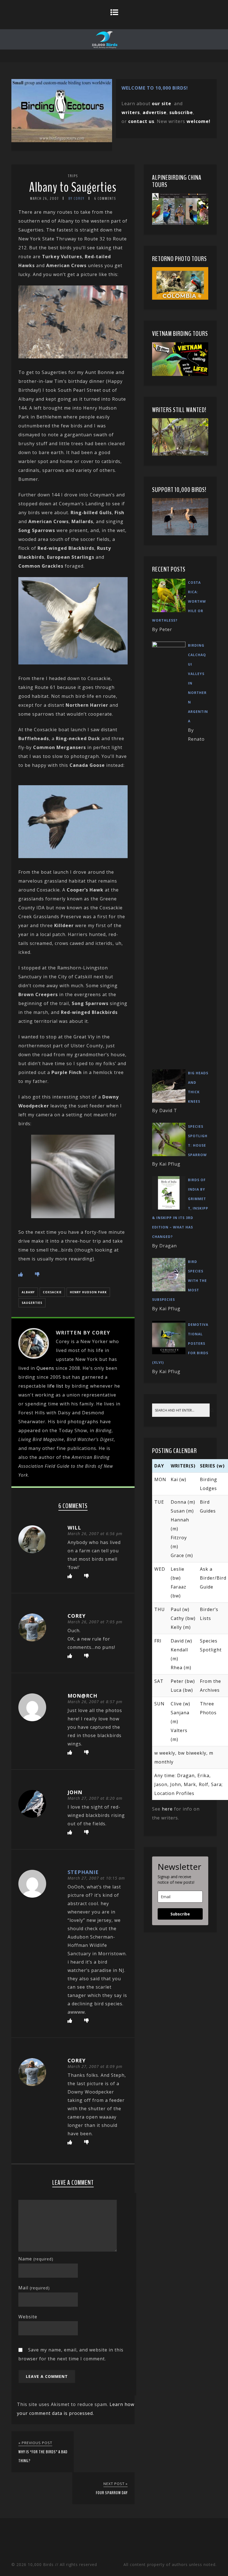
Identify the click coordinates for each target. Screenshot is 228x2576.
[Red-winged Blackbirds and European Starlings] (73, 357)
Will (74, 1528)
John (75, 1792)
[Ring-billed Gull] (73, 663)
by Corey (76, 199)
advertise (155, 112)
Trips (73, 176)
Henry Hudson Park (88, 1292)
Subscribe (180, 1914)
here (167, 1809)
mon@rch (82, 1696)
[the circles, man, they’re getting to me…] (73, 1216)
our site (162, 104)
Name (36, 2259)
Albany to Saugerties (73, 187)
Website (28, 2317)
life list (55, 1386)
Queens (45, 1368)
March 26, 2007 (44, 199)
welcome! (199, 121)
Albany (28, 1292)
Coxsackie (52, 1292)
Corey (77, 1616)
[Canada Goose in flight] (73, 856)
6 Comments (105, 199)
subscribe (181, 112)
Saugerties (32, 1303)
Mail (34, 2288)
